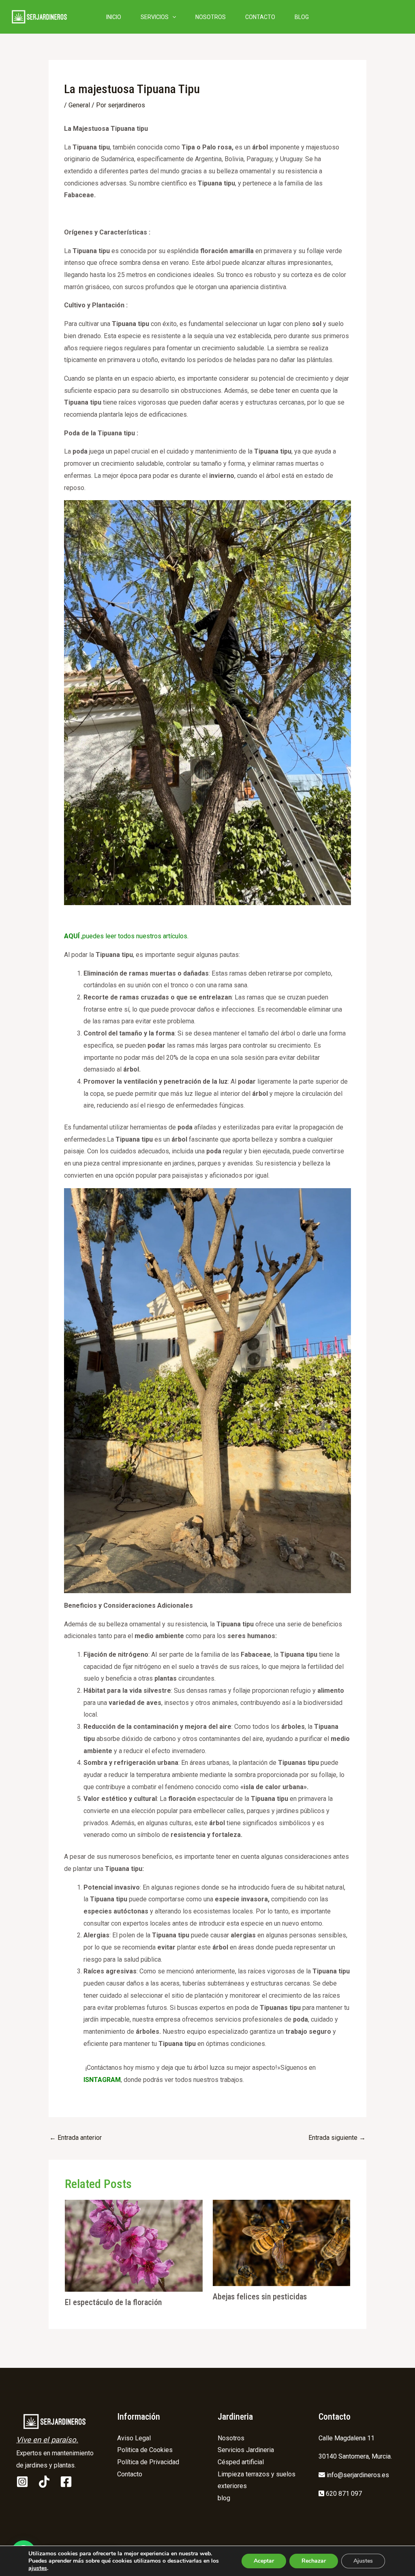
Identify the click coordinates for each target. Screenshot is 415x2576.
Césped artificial (241, 2462)
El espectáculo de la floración (113, 2302)
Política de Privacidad (148, 2462)
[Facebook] (66, 2482)
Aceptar (264, 2561)
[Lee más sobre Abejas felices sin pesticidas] (282, 2243)
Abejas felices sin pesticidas (260, 2297)
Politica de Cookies (145, 2450)
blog (224, 2498)
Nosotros (231, 2438)
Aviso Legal (134, 2438)
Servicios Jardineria (246, 2450)
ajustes (38, 2568)
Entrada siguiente (337, 2138)
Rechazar (314, 2561)
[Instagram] (22, 2482)
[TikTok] (44, 2482)
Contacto (130, 2474)
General (79, 105)
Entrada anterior (76, 2138)
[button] (172, 17)
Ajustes (363, 2561)
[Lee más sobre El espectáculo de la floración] (134, 2245)
